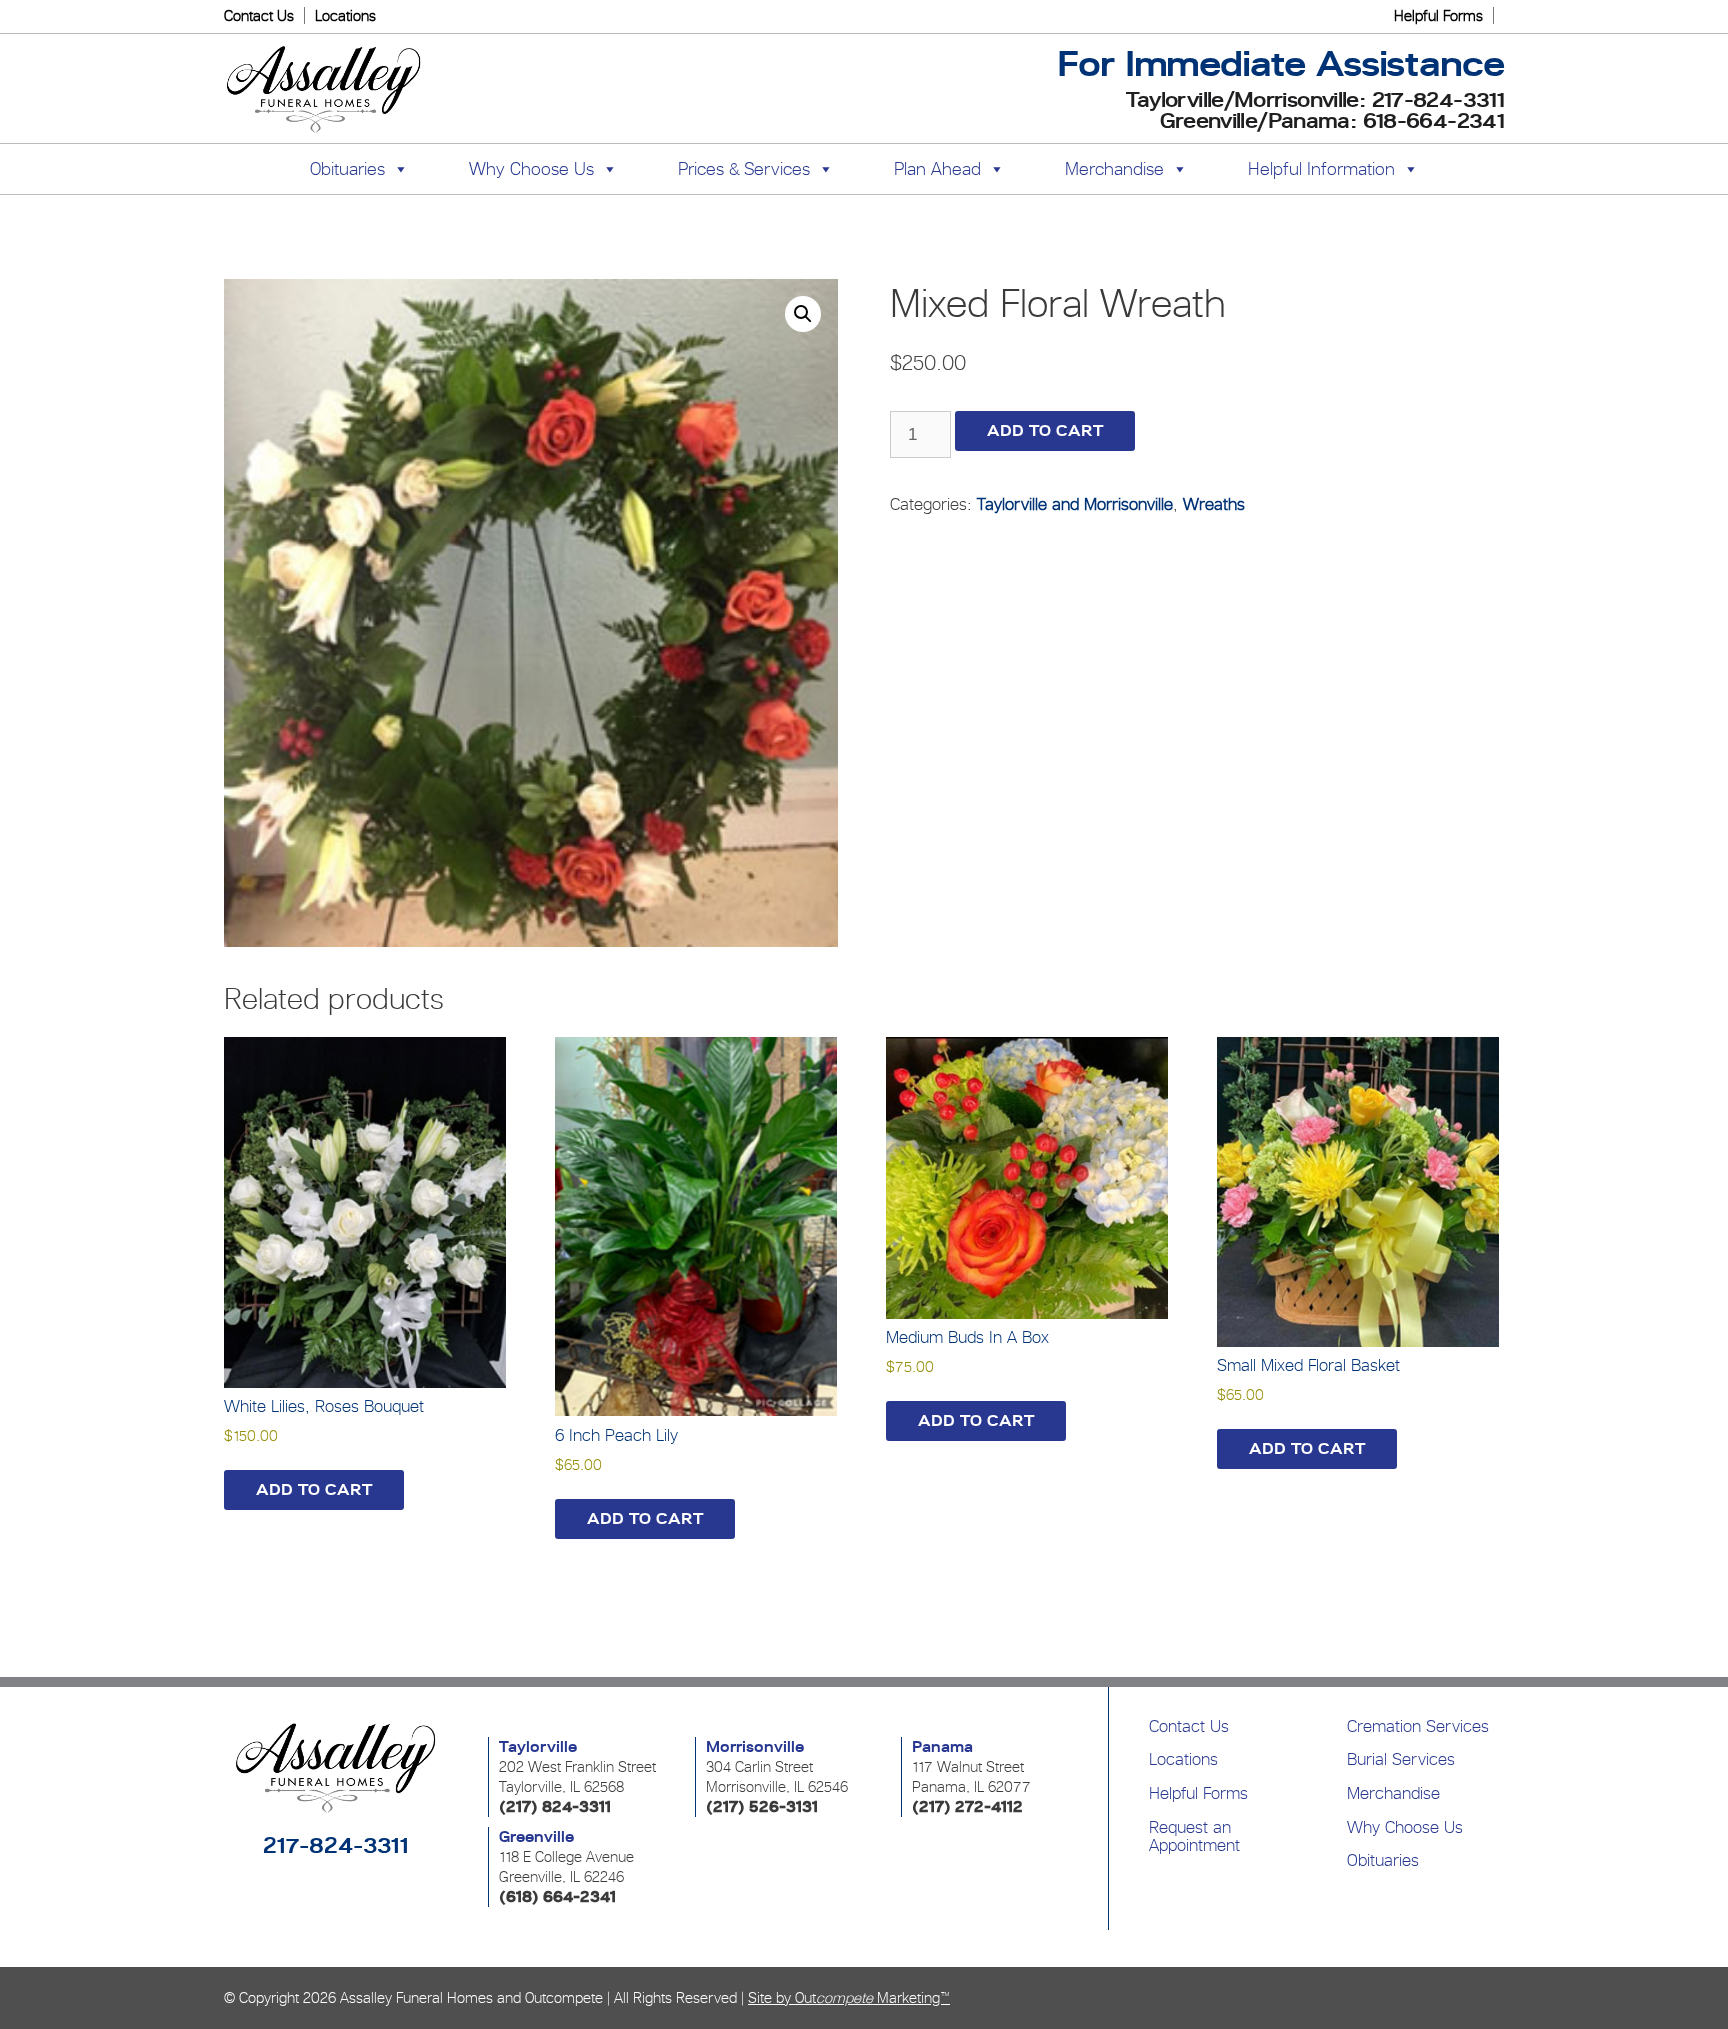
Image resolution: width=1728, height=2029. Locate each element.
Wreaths (1214, 504)
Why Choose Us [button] (531, 168)
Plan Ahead (937, 168)
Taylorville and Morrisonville (1075, 504)
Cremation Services (1418, 1726)
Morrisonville (755, 1747)
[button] (803, 314)
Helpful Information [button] (1321, 168)
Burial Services (1401, 1759)
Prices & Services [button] (744, 168)
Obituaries (1383, 1860)
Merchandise (1114, 168)
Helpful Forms (1438, 15)
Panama (942, 1747)
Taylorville (538, 1747)
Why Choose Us (1405, 1827)
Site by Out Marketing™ (849, 1997)
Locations (345, 15)
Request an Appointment (1194, 1836)
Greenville (536, 1837)
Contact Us (259, 15)
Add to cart (1045, 430)
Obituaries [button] (347, 168)
